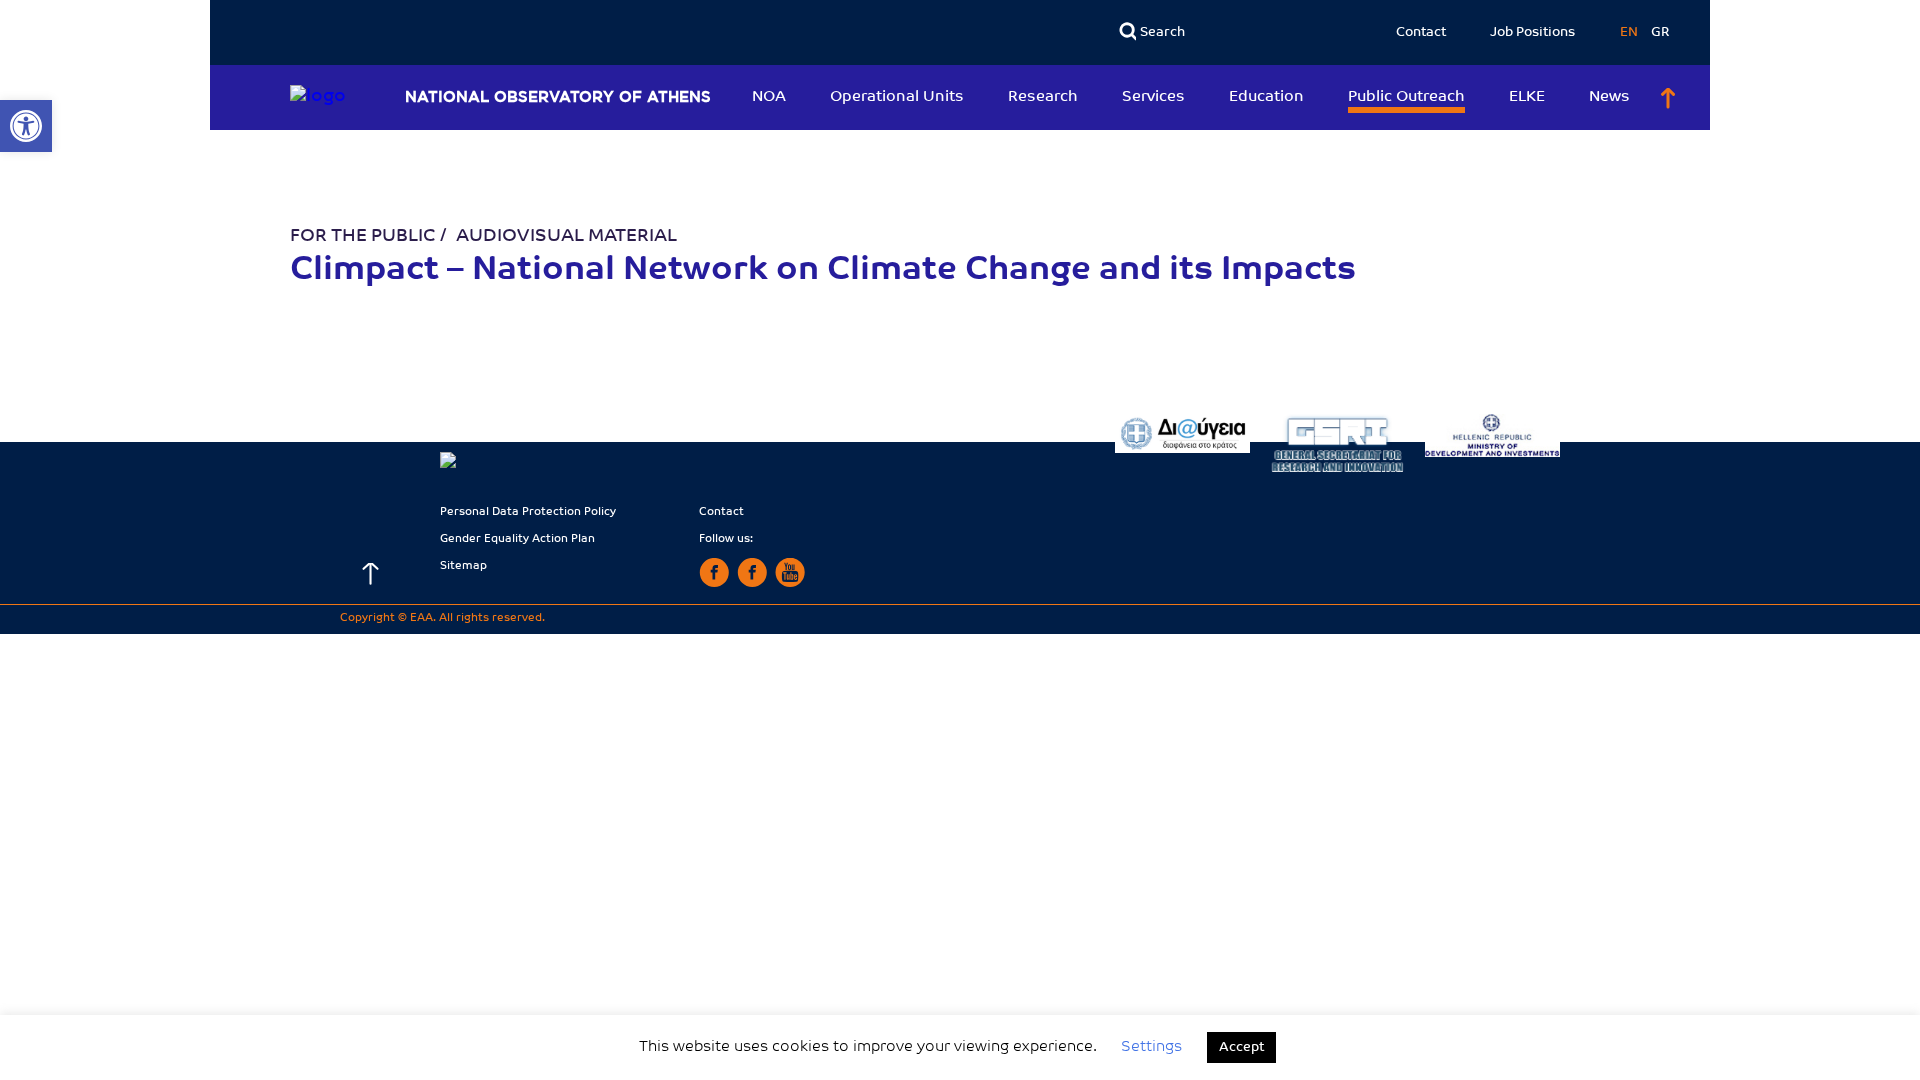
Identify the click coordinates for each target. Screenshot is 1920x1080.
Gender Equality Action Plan (517, 539)
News (1609, 97)
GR (1660, 32)
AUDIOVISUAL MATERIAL (566, 237)
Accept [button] (1241, 1047)
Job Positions (1532, 32)
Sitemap (463, 566)
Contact (1421, 32)
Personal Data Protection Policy (528, 512)
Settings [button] (1151, 1047)
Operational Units (897, 97)
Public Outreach (1406, 97)
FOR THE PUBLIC (362, 237)
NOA (769, 97)
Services (1153, 97)
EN (1630, 32)
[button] (26, 126)
